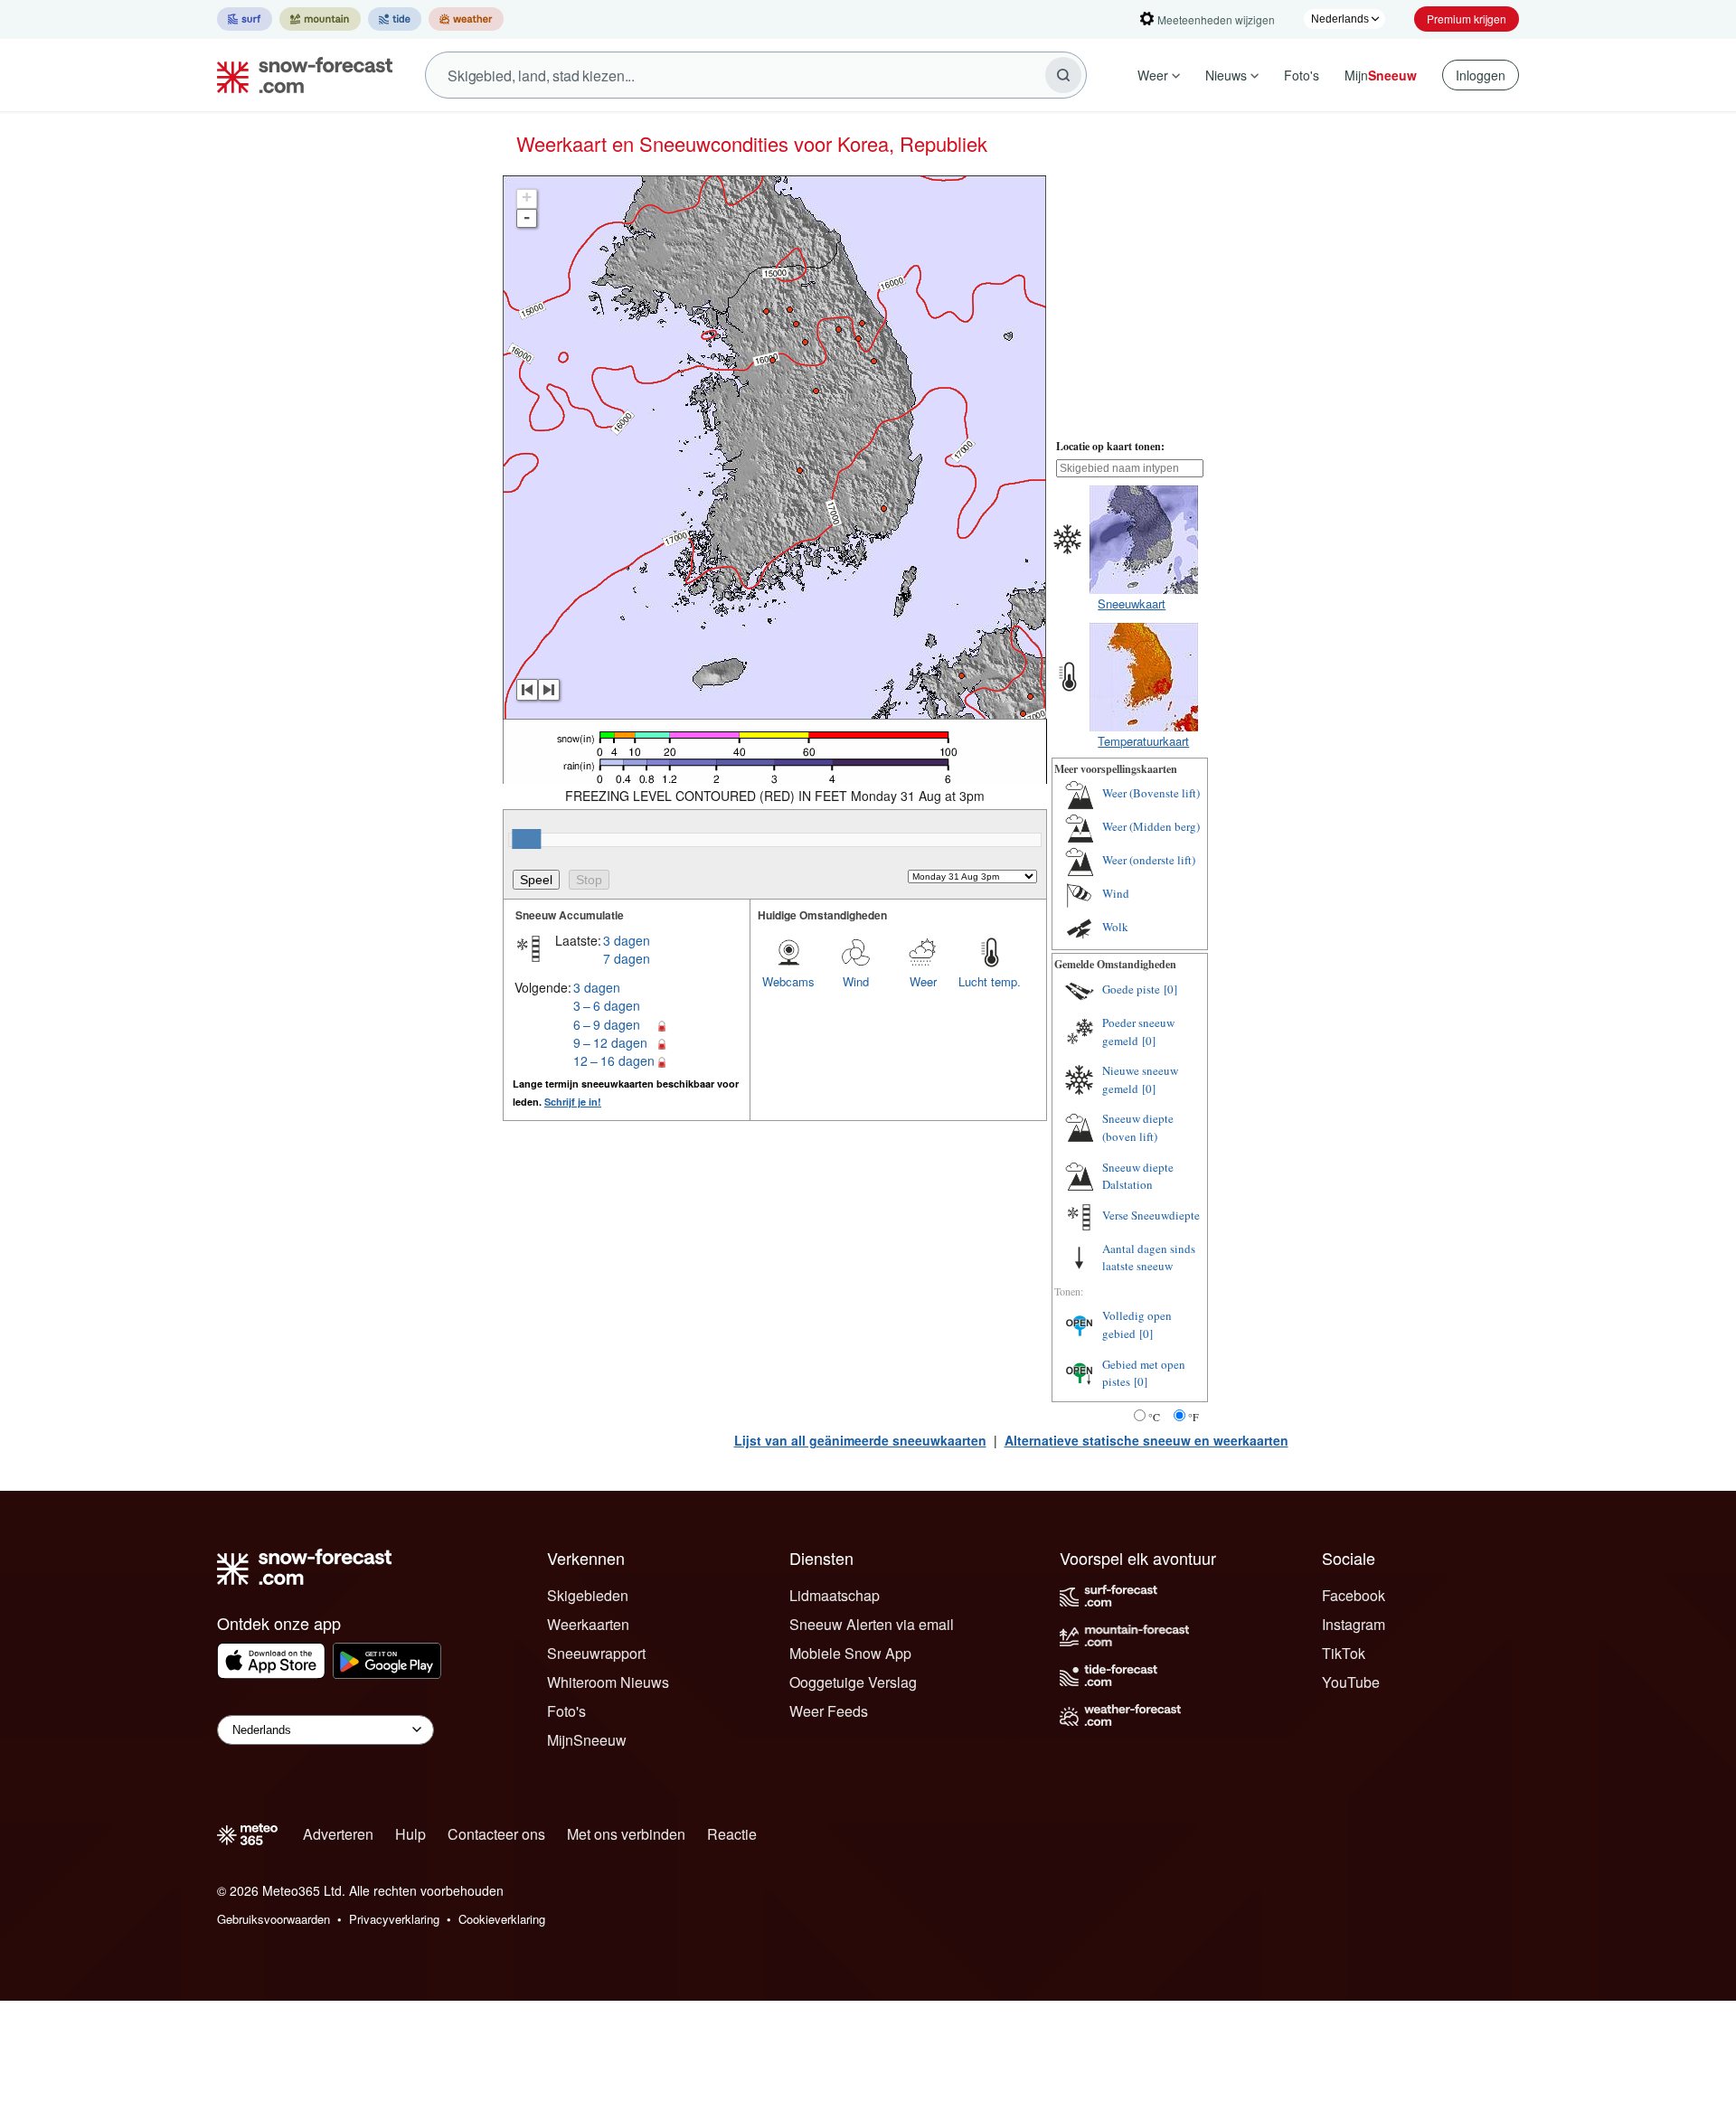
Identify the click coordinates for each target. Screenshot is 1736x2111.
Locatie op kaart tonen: (1110, 446)
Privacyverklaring (394, 1919)
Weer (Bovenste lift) (1151, 793)
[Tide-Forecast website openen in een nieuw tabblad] (395, 19)
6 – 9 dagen (607, 1024)
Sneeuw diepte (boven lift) (1138, 1127)
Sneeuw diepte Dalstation (1138, 1176)
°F (1193, 1417)
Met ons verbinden (626, 1834)
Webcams (788, 981)
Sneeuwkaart (1132, 603)
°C (1154, 1417)
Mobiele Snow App (850, 1653)
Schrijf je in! (573, 1102)
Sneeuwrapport (596, 1653)
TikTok (1344, 1653)
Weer (1153, 75)
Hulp (410, 1834)
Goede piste (1131, 989)
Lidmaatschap (835, 1595)
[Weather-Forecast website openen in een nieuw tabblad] (466, 19)
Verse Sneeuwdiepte (1151, 1215)
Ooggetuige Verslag (853, 1682)
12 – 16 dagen (614, 1060)
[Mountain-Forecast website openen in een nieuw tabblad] (320, 19)
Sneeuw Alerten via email (872, 1624)
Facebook (1354, 1595)
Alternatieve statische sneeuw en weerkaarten (1146, 1440)
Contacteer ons (496, 1834)
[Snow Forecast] (299, 75)
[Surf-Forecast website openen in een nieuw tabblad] (245, 19)
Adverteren (338, 1834)
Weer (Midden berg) (1151, 826)
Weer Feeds (829, 1711)
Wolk (1115, 927)
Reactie (732, 1834)
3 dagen (627, 940)
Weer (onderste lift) (1149, 860)
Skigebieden (588, 1595)
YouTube (1351, 1682)
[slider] (526, 839)
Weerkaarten (588, 1624)
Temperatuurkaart (1143, 741)
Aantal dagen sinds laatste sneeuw (1149, 1258)
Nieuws (1226, 75)
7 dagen (627, 958)
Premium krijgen (1467, 19)
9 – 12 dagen (610, 1042)
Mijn (1381, 75)
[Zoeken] (1063, 75)
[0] (1170, 989)
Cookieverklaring (502, 1919)
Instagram (1354, 1624)
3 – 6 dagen (607, 1005)
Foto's (1302, 75)
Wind (856, 981)
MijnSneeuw (587, 1740)
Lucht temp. (990, 981)
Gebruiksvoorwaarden (274, 1919)
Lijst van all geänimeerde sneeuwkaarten (860, 1440)
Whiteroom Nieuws (608, 1682)
